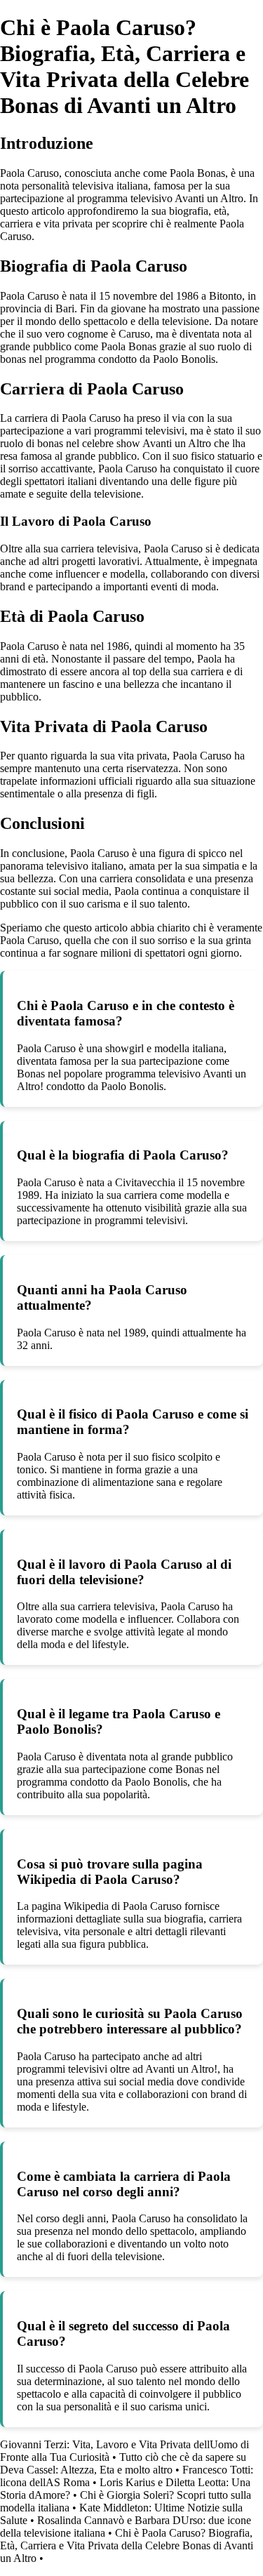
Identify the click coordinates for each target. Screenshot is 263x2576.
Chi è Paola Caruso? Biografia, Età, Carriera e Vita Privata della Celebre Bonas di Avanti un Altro (127, 2545)
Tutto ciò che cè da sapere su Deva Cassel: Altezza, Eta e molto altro (123, 2463)
